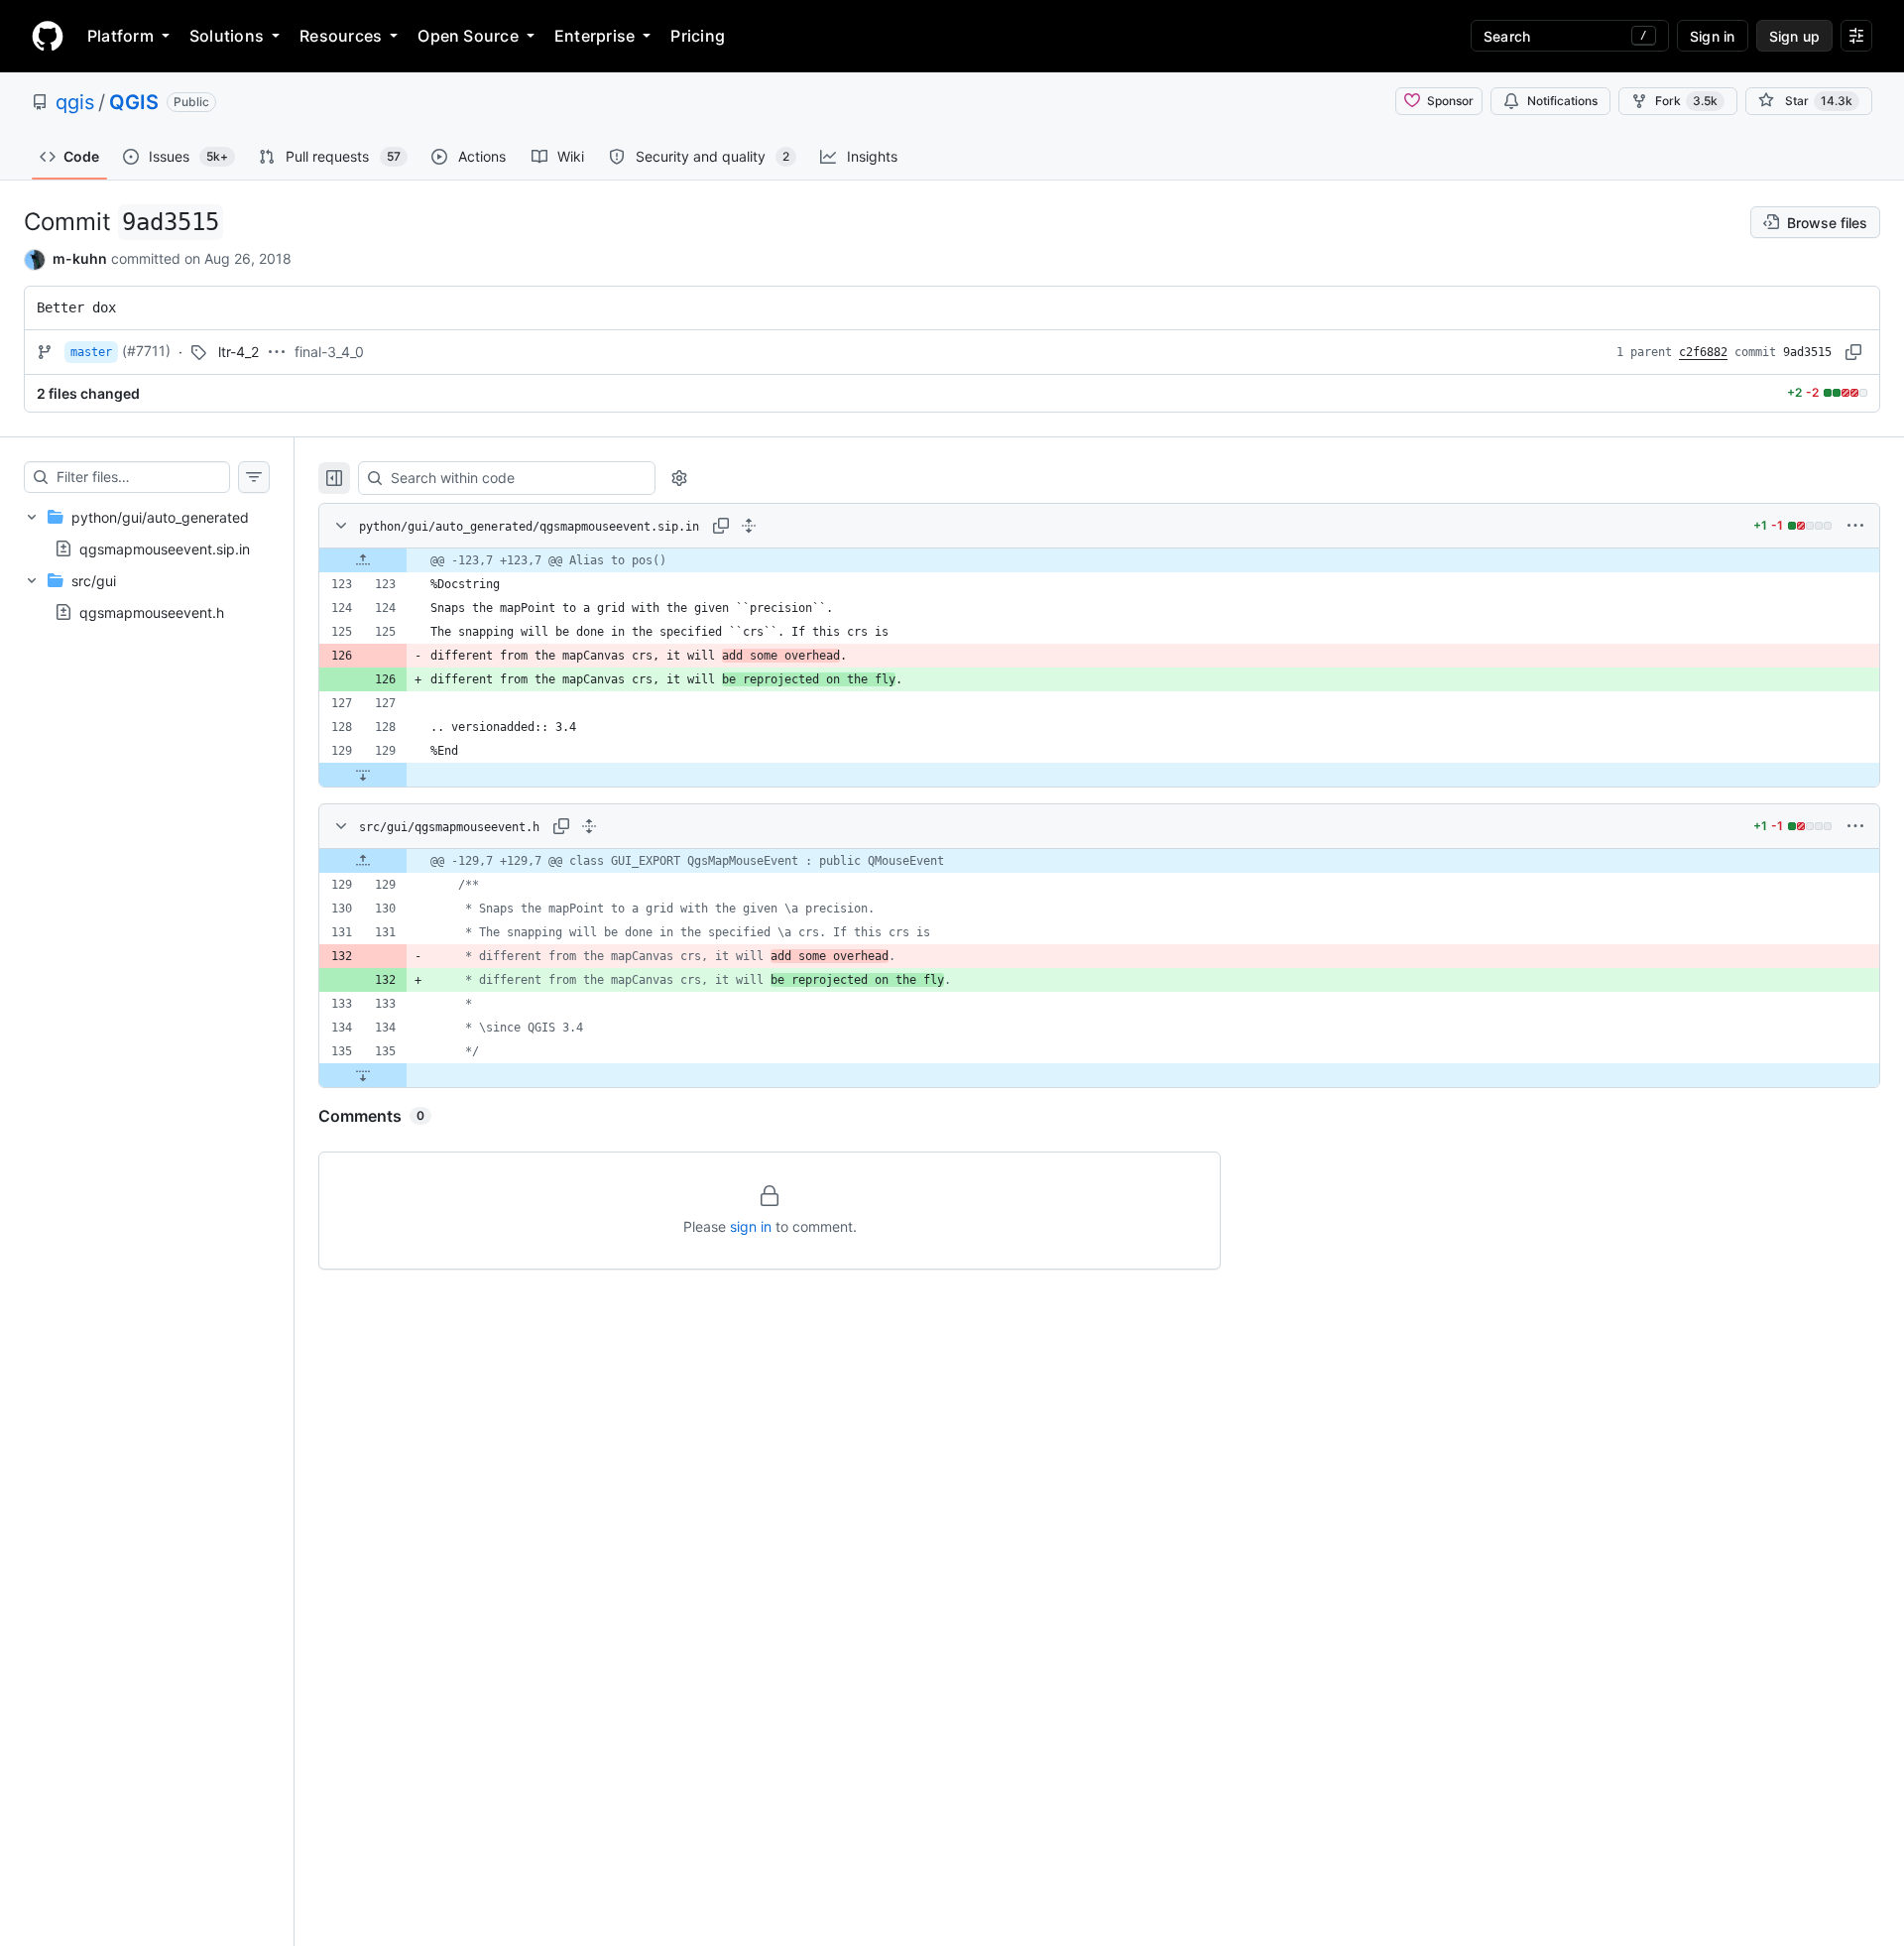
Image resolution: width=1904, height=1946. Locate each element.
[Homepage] (48, 36)
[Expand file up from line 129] (363, 861)
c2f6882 (1703, 352)
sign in (751, 1226)
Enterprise (595, 36)
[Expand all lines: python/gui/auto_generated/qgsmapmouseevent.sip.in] (749, 526)
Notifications (1562, 101)
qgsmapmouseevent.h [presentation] (152, 612)
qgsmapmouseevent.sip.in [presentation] (165, 548)
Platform (120, 36)
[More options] (1855, 526)
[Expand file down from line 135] (363, 1075)
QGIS (134, 102)
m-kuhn (80, 258)
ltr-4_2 (238, 352)
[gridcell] (1099, 560)
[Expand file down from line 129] (363, 775)
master (91, 352)
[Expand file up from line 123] (363, 560)
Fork (1686, 101)
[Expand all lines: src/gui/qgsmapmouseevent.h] (589, 826)
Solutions (227, 36)
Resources (341, 36)
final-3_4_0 (329, 352)
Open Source (468, 36)
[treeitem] (147, 533)
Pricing (698, 36)
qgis (75, 102)
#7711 (146, 351)
